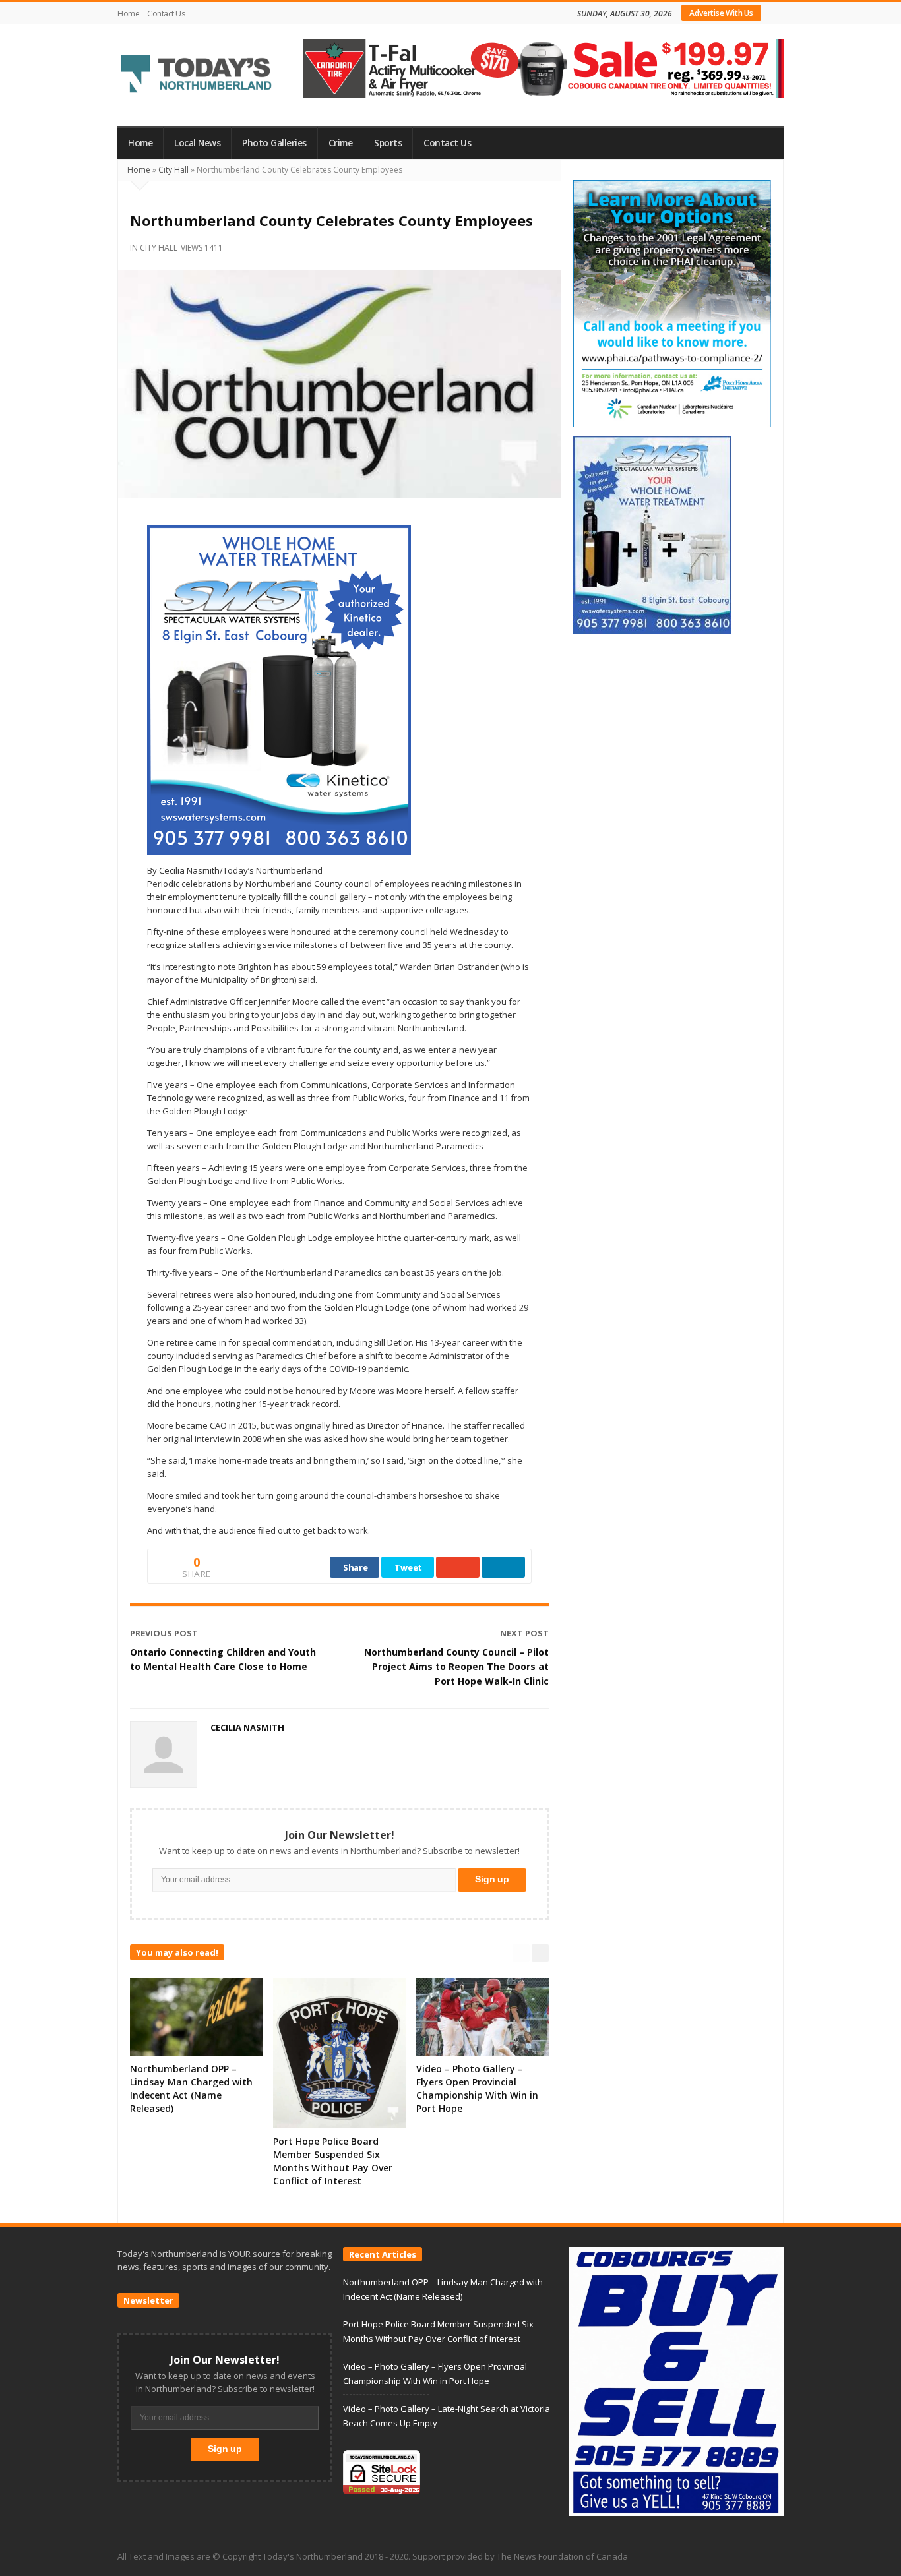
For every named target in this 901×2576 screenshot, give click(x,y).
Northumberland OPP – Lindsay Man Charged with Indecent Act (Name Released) (191, 2088)
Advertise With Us (721, 13)
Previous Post (164, 1633)
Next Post (524, 1633)
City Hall (173, 170)
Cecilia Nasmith (247, 1727)
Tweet (408, 1567)
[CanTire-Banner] (544, 67)
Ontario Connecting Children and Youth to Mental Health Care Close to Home (223, 1659)
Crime (341, 143)
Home (128, 14)
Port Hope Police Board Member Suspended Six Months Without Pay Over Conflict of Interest (333, 2161)
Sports (388, 143)
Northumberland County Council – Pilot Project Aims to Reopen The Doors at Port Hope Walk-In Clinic (456, 1666)
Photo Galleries (274, 143)
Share (356, 1567)
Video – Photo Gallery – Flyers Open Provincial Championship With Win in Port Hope (477, 2088)
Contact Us (166, 14)
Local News (197, 143)
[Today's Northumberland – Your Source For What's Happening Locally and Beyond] (197, 75)
